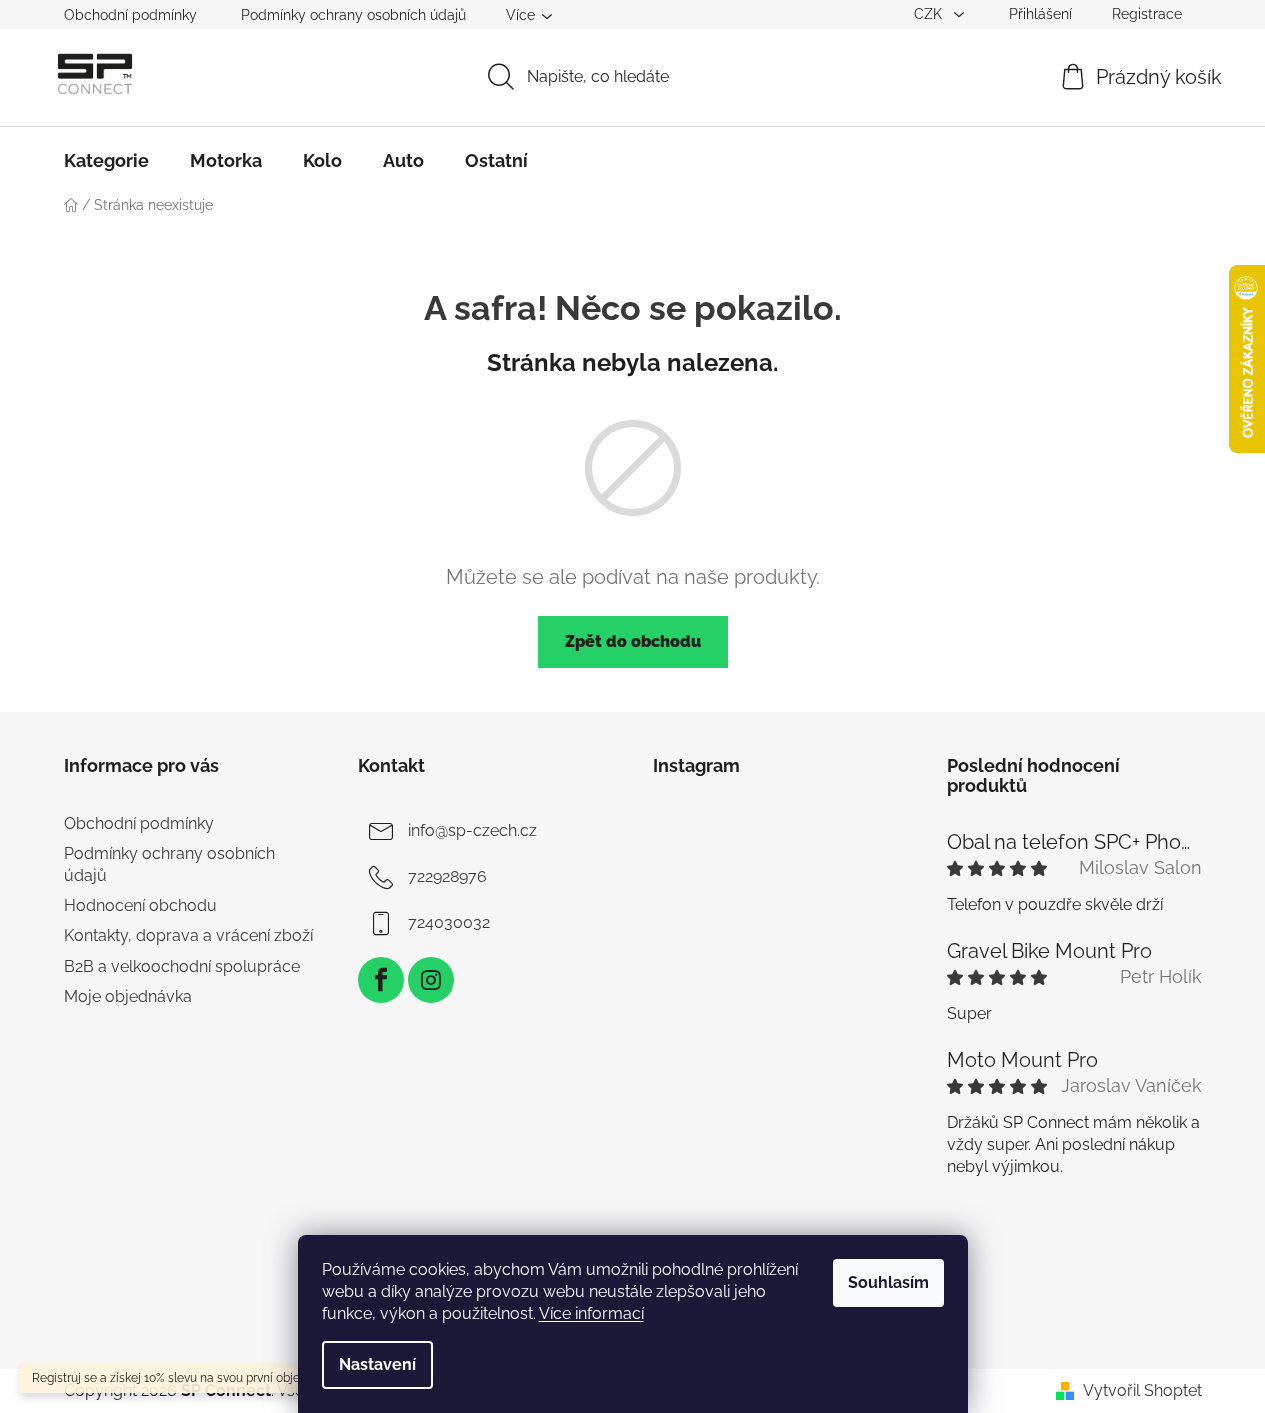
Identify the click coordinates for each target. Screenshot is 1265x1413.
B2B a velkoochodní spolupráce (182, 966)
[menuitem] (106, 161)
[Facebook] (381, 980)
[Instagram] (431, 980)
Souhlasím (888, 1282)
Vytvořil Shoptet (1142, 1390)
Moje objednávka (128, 996)
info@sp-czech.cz (472, 830)
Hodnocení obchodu (140, 905)
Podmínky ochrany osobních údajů (353, 15)
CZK (930, 14)
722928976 (447, 876)
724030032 (449, 922)
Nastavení (377, 1364)
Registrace (1147, 14)
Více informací (591, 1313)
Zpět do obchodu (633, 641)
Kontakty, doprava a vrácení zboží (188, 935)
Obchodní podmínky (130, 15)
